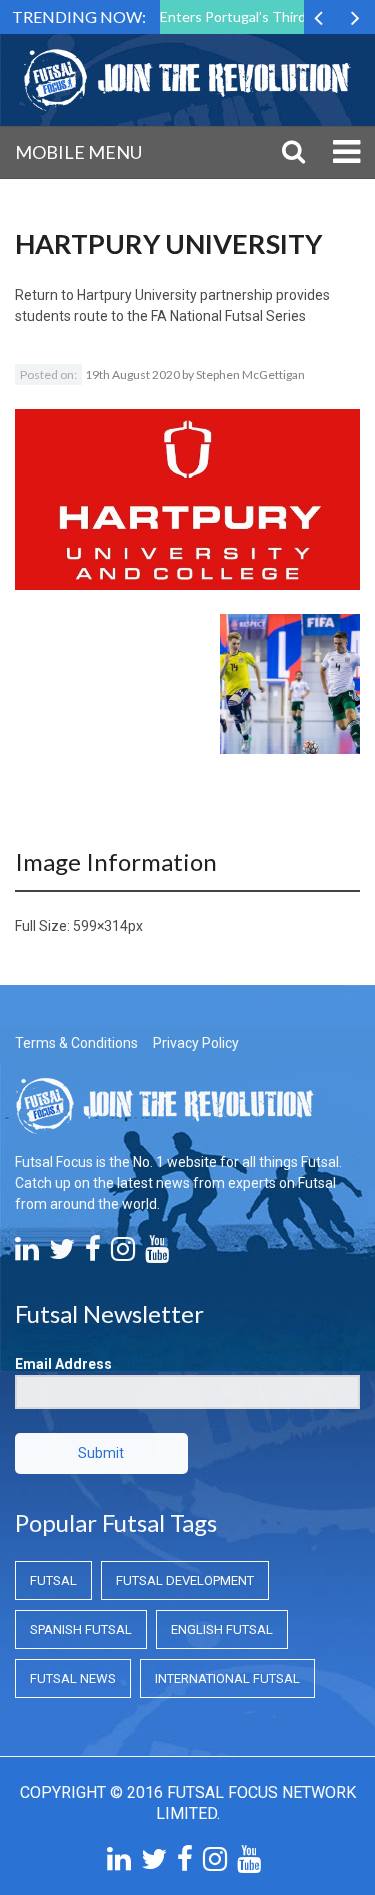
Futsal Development (185, 1580)
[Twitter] (62, 1254)
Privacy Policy (196, 1043)
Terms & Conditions (76, 1043)
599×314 (100, 926)
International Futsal (227, 1678)
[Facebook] (93, 1254)
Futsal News (73, 1678)
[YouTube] (157, 1254)
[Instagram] (123, 1254)
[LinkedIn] (27, 1254)
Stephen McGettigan (250, 374)
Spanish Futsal (81, 1629)
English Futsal (222, 1629)
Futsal (53, 1580)
